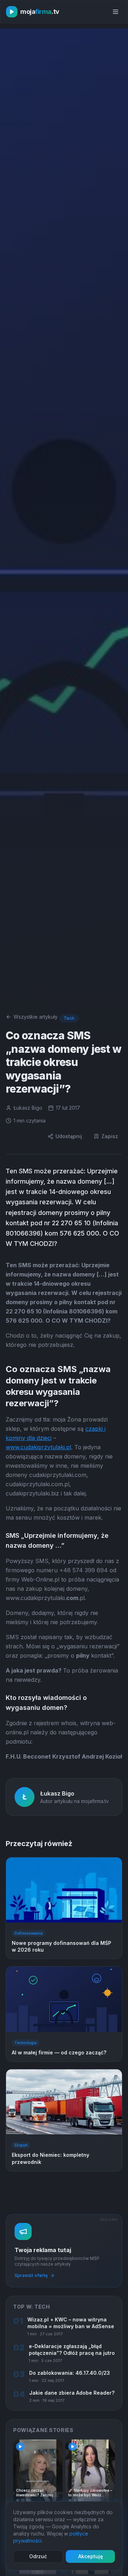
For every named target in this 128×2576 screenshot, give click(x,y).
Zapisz (110, 1136)
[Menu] (116, 12)
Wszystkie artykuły (36, 1017)
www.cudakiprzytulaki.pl (38, 1447)
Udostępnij (69, 1136)
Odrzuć (38, 2556)
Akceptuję (90, 2556)
